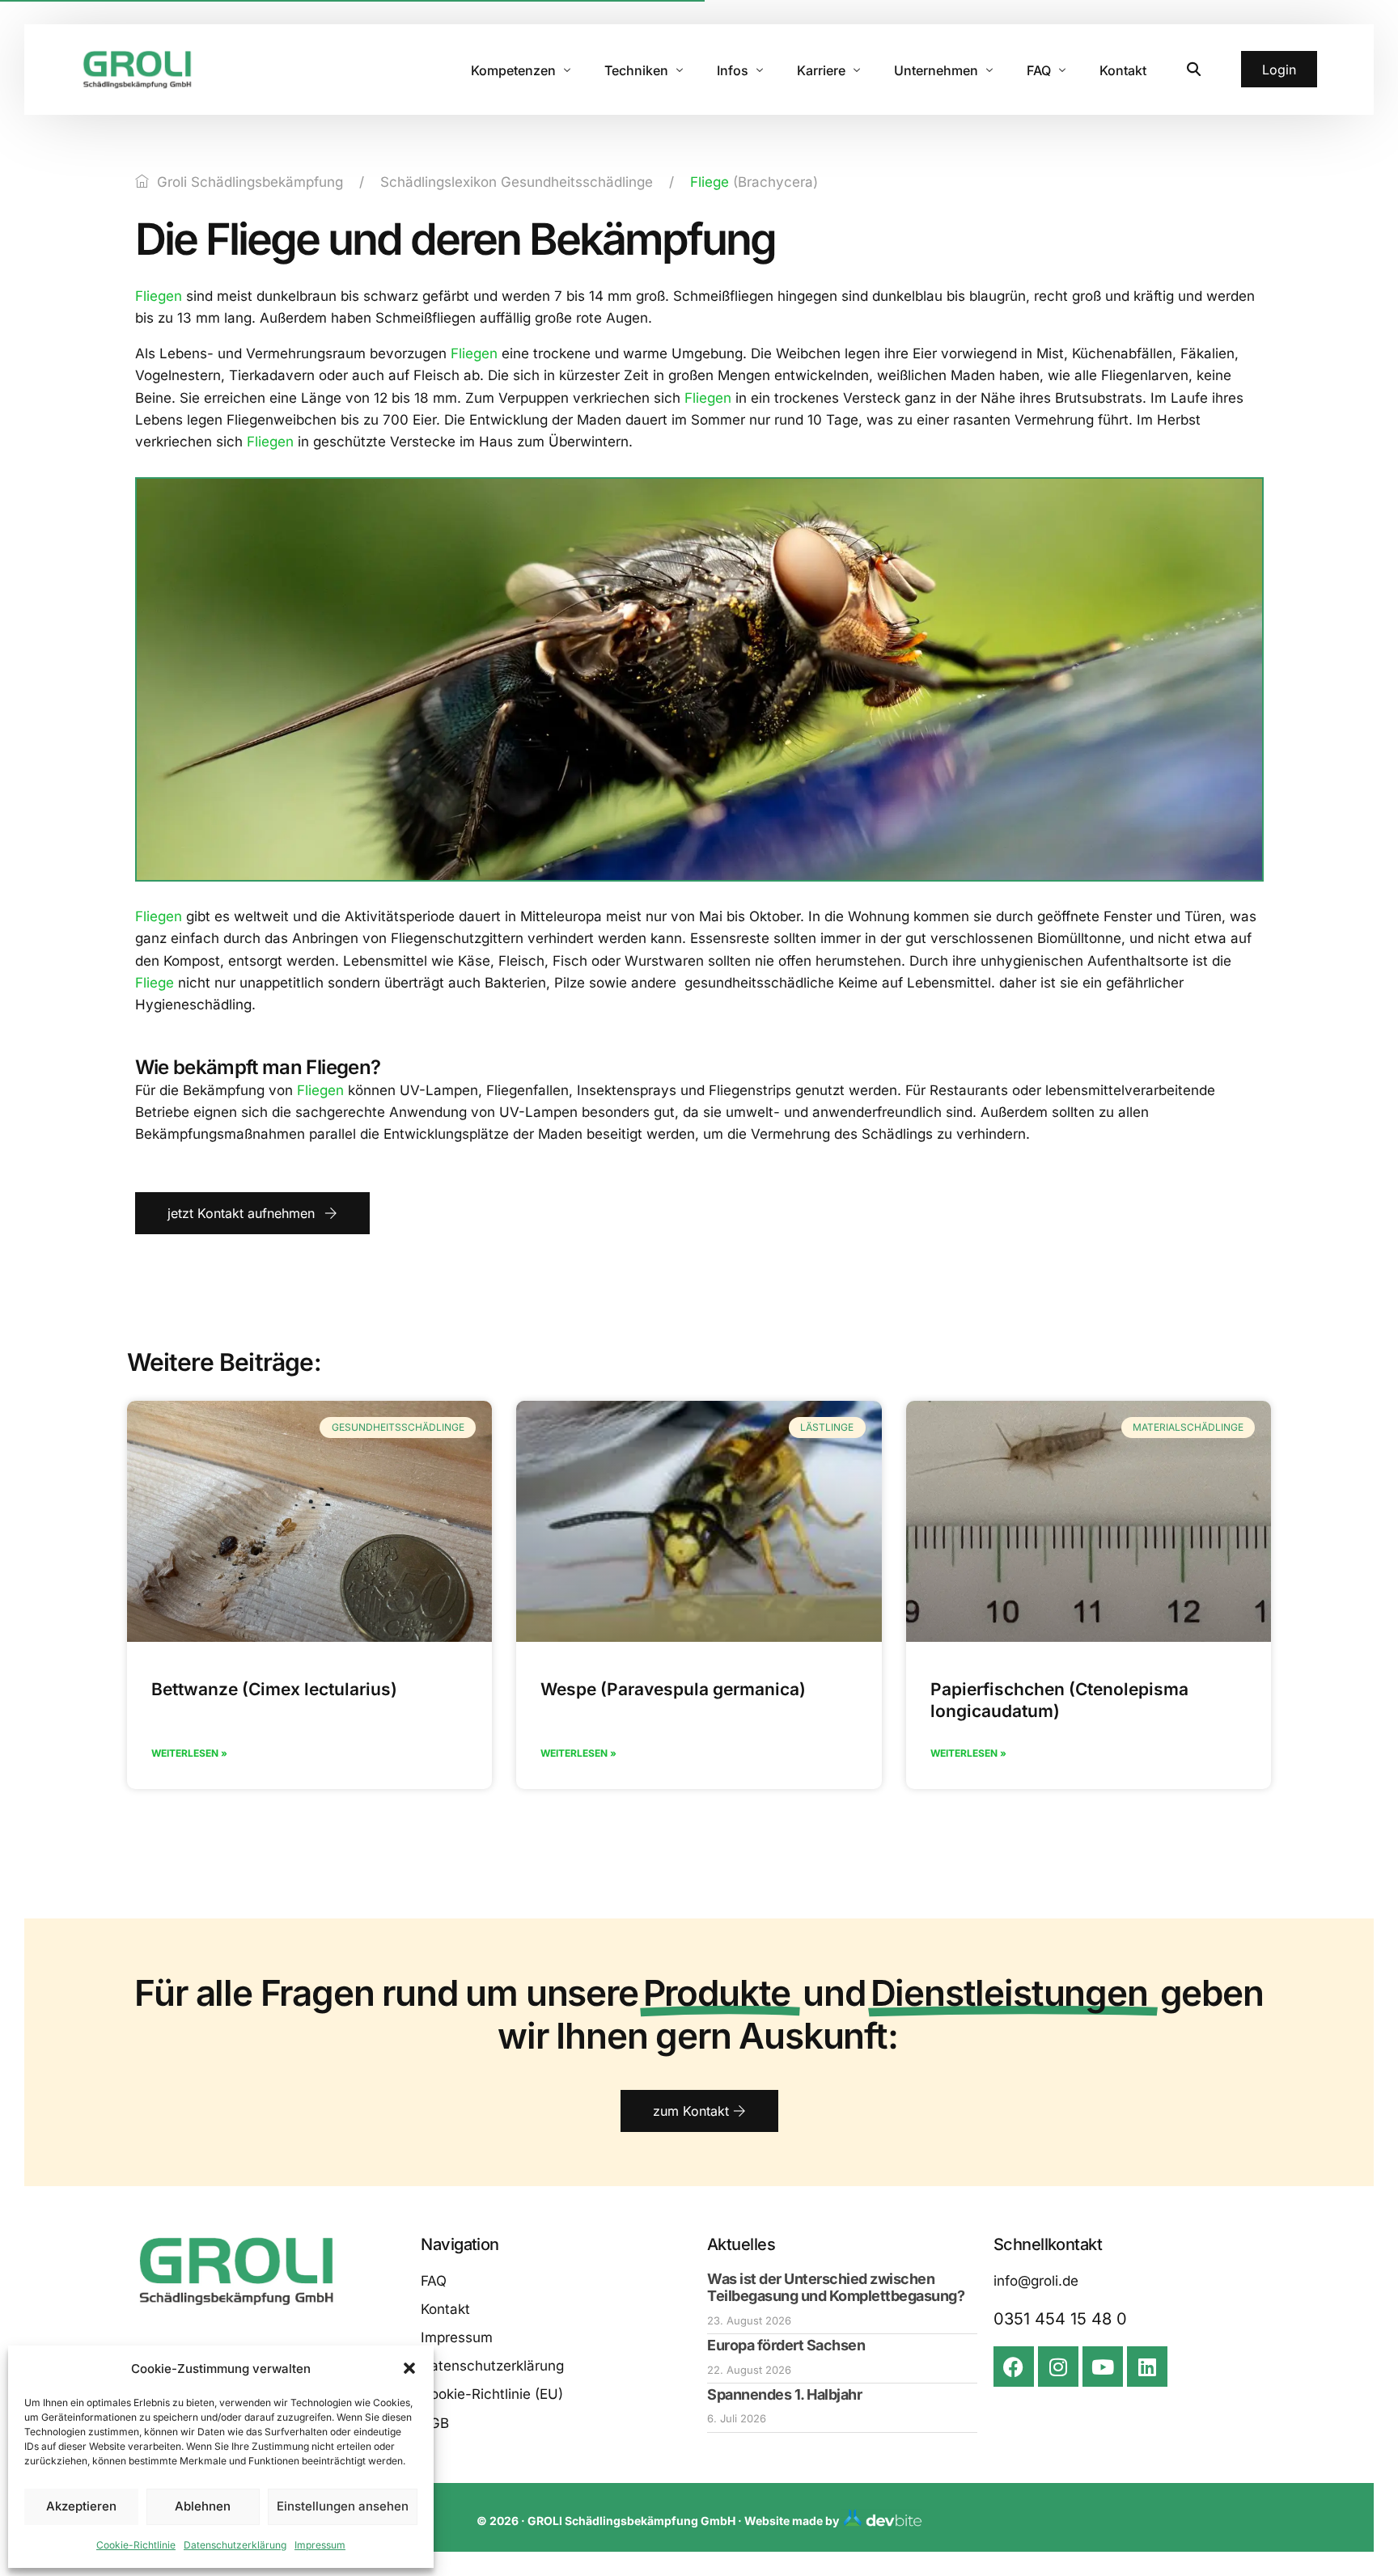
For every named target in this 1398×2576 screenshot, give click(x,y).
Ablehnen (203, 2506)
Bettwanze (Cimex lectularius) (274, 1689)
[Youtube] (1103, 2367)
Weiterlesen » (189, 1753)
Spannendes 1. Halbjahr (784, 2394)
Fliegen (159, 296)
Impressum (320, 2545)
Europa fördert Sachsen (786, 2345)
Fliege (710, 182)
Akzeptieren (81, 2506)
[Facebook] (1014, 2367)
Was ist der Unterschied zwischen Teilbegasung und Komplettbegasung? (836, 2288)
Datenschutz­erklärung (235, 2545)
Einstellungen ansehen (343, 2506)
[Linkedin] (1147, 2367)
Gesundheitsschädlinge (577, 182)
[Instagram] (1058, 2367)
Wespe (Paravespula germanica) (673, 1689)
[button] (409, 2368)
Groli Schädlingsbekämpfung (250, 182)
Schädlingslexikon (438, 182)
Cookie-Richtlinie (136, 2545)
